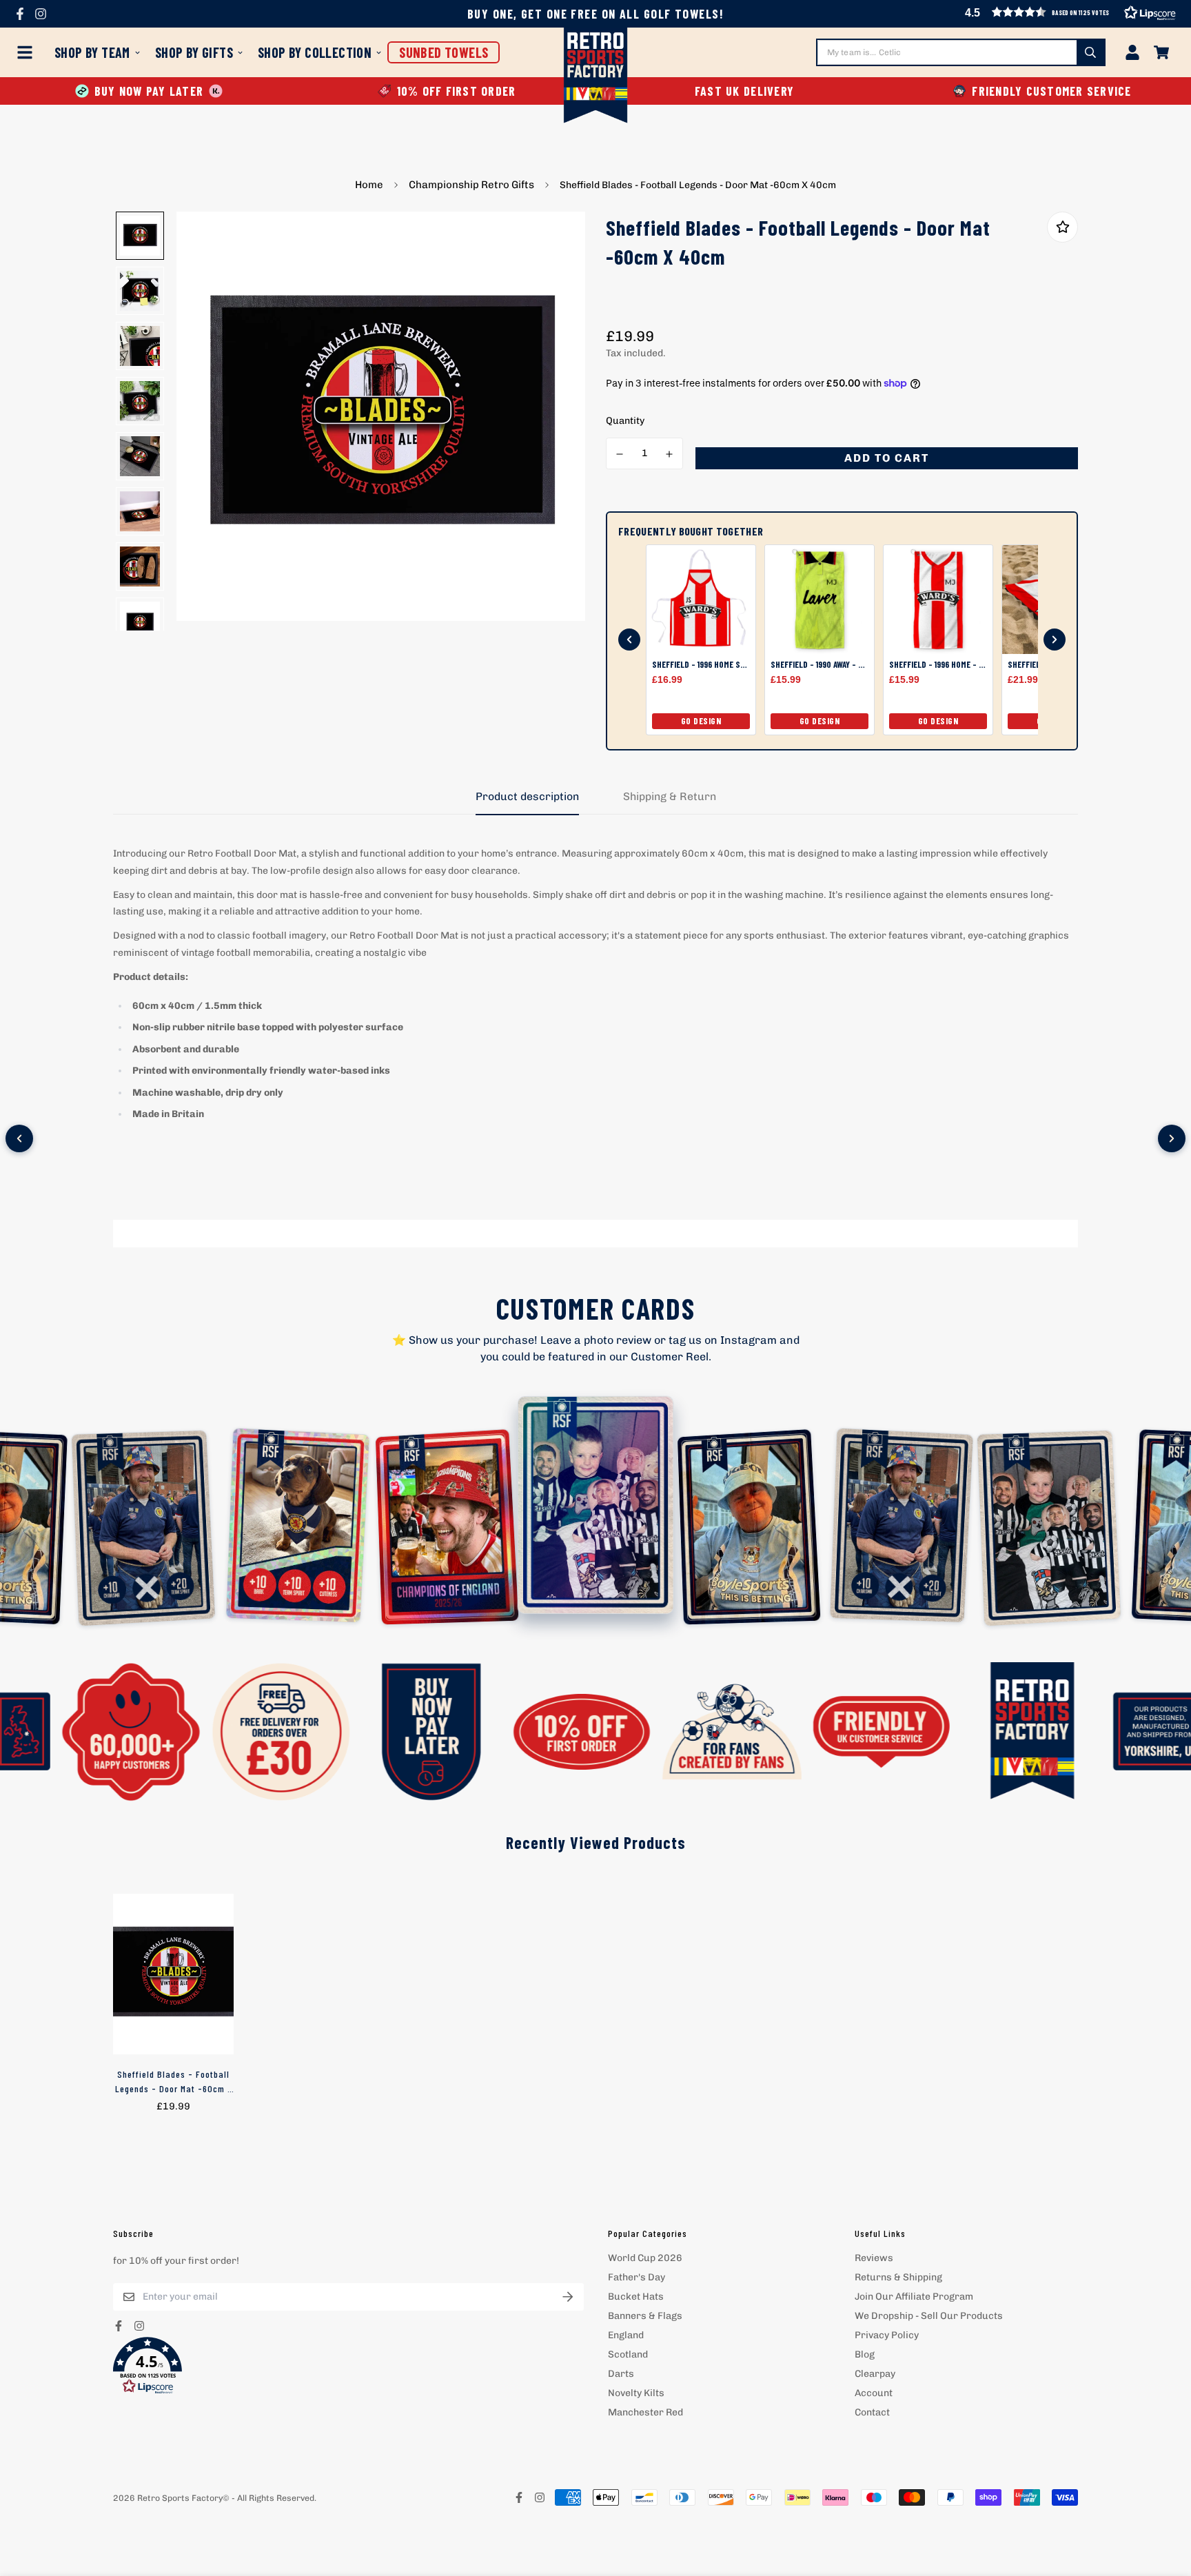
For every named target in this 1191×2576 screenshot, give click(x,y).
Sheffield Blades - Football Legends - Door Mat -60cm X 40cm (174, 2082)
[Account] (1132, 52)
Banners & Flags (645, 2316)
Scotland (628, 2354)
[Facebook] (20, 14)
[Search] (1090, 52)
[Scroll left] (19, 1138)
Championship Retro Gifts (471, 185)
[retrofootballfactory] (596, 77)
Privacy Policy (887, 2335)
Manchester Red (645, 2412)
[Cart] (1161, 52)
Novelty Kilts (636, 2393)
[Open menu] (28, 52)
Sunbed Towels (444, 52)
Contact (872, 2412)
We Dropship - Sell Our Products (929, 2316)
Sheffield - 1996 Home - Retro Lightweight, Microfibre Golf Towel (938, 665)
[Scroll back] (629, 640)
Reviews (874, 2258)
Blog (865, 2354)
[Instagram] (41, 14)
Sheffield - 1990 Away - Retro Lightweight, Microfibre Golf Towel (820, 665)
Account (874, 2393)
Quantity (625, 421)
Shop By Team (92, 52)
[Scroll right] (1172, 1138)
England (626, 2335)
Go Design (701, 721)
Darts (621, 2374)
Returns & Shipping (898, 2277)
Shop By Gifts (194, 52)
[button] (1042, 91)
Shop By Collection (315, 52)
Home (369, 185)
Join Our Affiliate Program (914, 2297)
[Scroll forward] (1055, 640)
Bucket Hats (636, 2297)
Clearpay (875, 2374)
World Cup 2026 (645, 2258)
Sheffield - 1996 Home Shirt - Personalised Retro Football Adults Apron (701, 665)
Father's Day (637, 2277)
